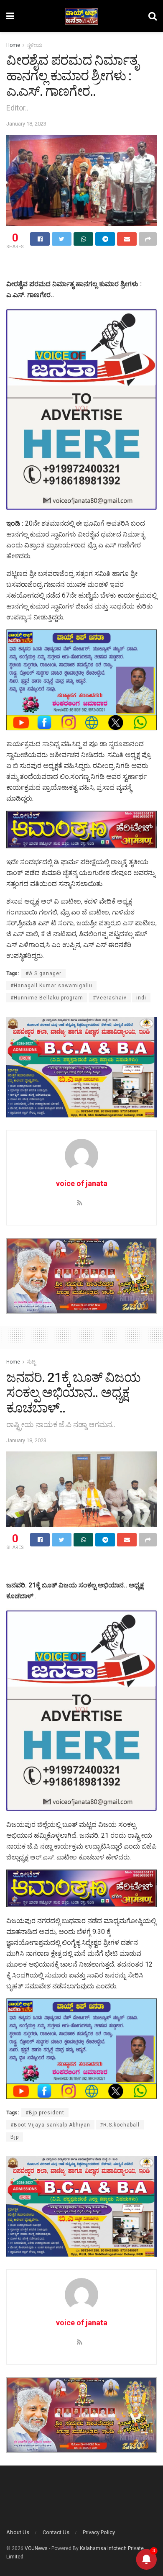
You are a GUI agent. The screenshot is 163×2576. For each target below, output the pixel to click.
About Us (18, 2532)
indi (141, 998)
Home (13, 45)
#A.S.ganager (43, 973)
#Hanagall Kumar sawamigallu (51, 986)
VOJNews (36, 2548)
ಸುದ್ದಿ (31, 1362)
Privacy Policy (99, 2532)
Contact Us (56, 2532)
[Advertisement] (81, 266)
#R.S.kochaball (120, 2125)
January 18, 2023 (26, 124)
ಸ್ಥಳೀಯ (34, 45)
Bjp (15, 2137)
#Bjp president (45, 2113)
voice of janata (82, 1183)
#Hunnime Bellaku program (47, 998)
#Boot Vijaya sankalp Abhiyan (50, 2125)
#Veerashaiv (110, 998)
